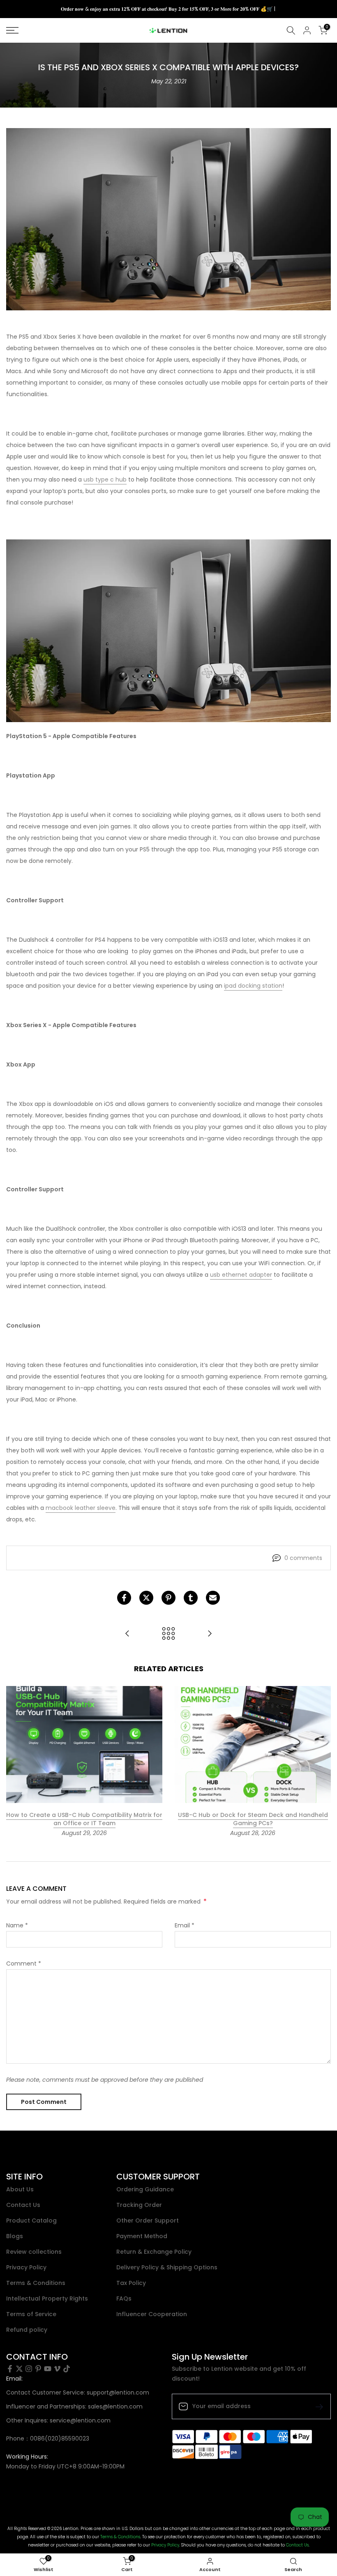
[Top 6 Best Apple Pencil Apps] (210, 1634)
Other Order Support (148, 2221)
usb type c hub (105, 479)
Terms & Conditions (36, 2283)
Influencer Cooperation (152, 2314)
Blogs (15, 2236)
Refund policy (27, 2330)
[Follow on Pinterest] (38, 2369)
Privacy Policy (26, 2267)
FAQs (124, 2299)
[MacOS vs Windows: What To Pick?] (127, 1634)
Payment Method (142, 2236)
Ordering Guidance (145, 2189)
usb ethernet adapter (241, 1275)
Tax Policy (131, 2283)
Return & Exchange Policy (154, 2252)
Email (185, 1925)
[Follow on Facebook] (10, 2369)
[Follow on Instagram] (29, 2369)
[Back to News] (168, 1634)
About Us (20, 2189)
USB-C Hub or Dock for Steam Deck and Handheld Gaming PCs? (253, 1819)
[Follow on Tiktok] (67, 2369)
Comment (24, 1964)
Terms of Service (31, 2314)
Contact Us (23, 2205)
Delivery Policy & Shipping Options (167, 2267)
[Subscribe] (316, 2406)
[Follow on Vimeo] (57, 2369)
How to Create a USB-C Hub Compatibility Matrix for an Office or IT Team (84, 1819)
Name (17, 1925)
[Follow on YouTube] (48, 2369)
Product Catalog (31, 2221)
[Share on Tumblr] (191, 1598)
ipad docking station (253, 986)
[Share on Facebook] (124, 1598)
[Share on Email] (213, 1598)
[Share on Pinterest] (168, 1598)
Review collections (34, 2252)
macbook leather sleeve (81, 1508)
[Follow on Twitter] (19, 2369)
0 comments (303, 1558)
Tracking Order (139, 2205)
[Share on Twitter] (146, 1598)
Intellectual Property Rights (47, 2299)
